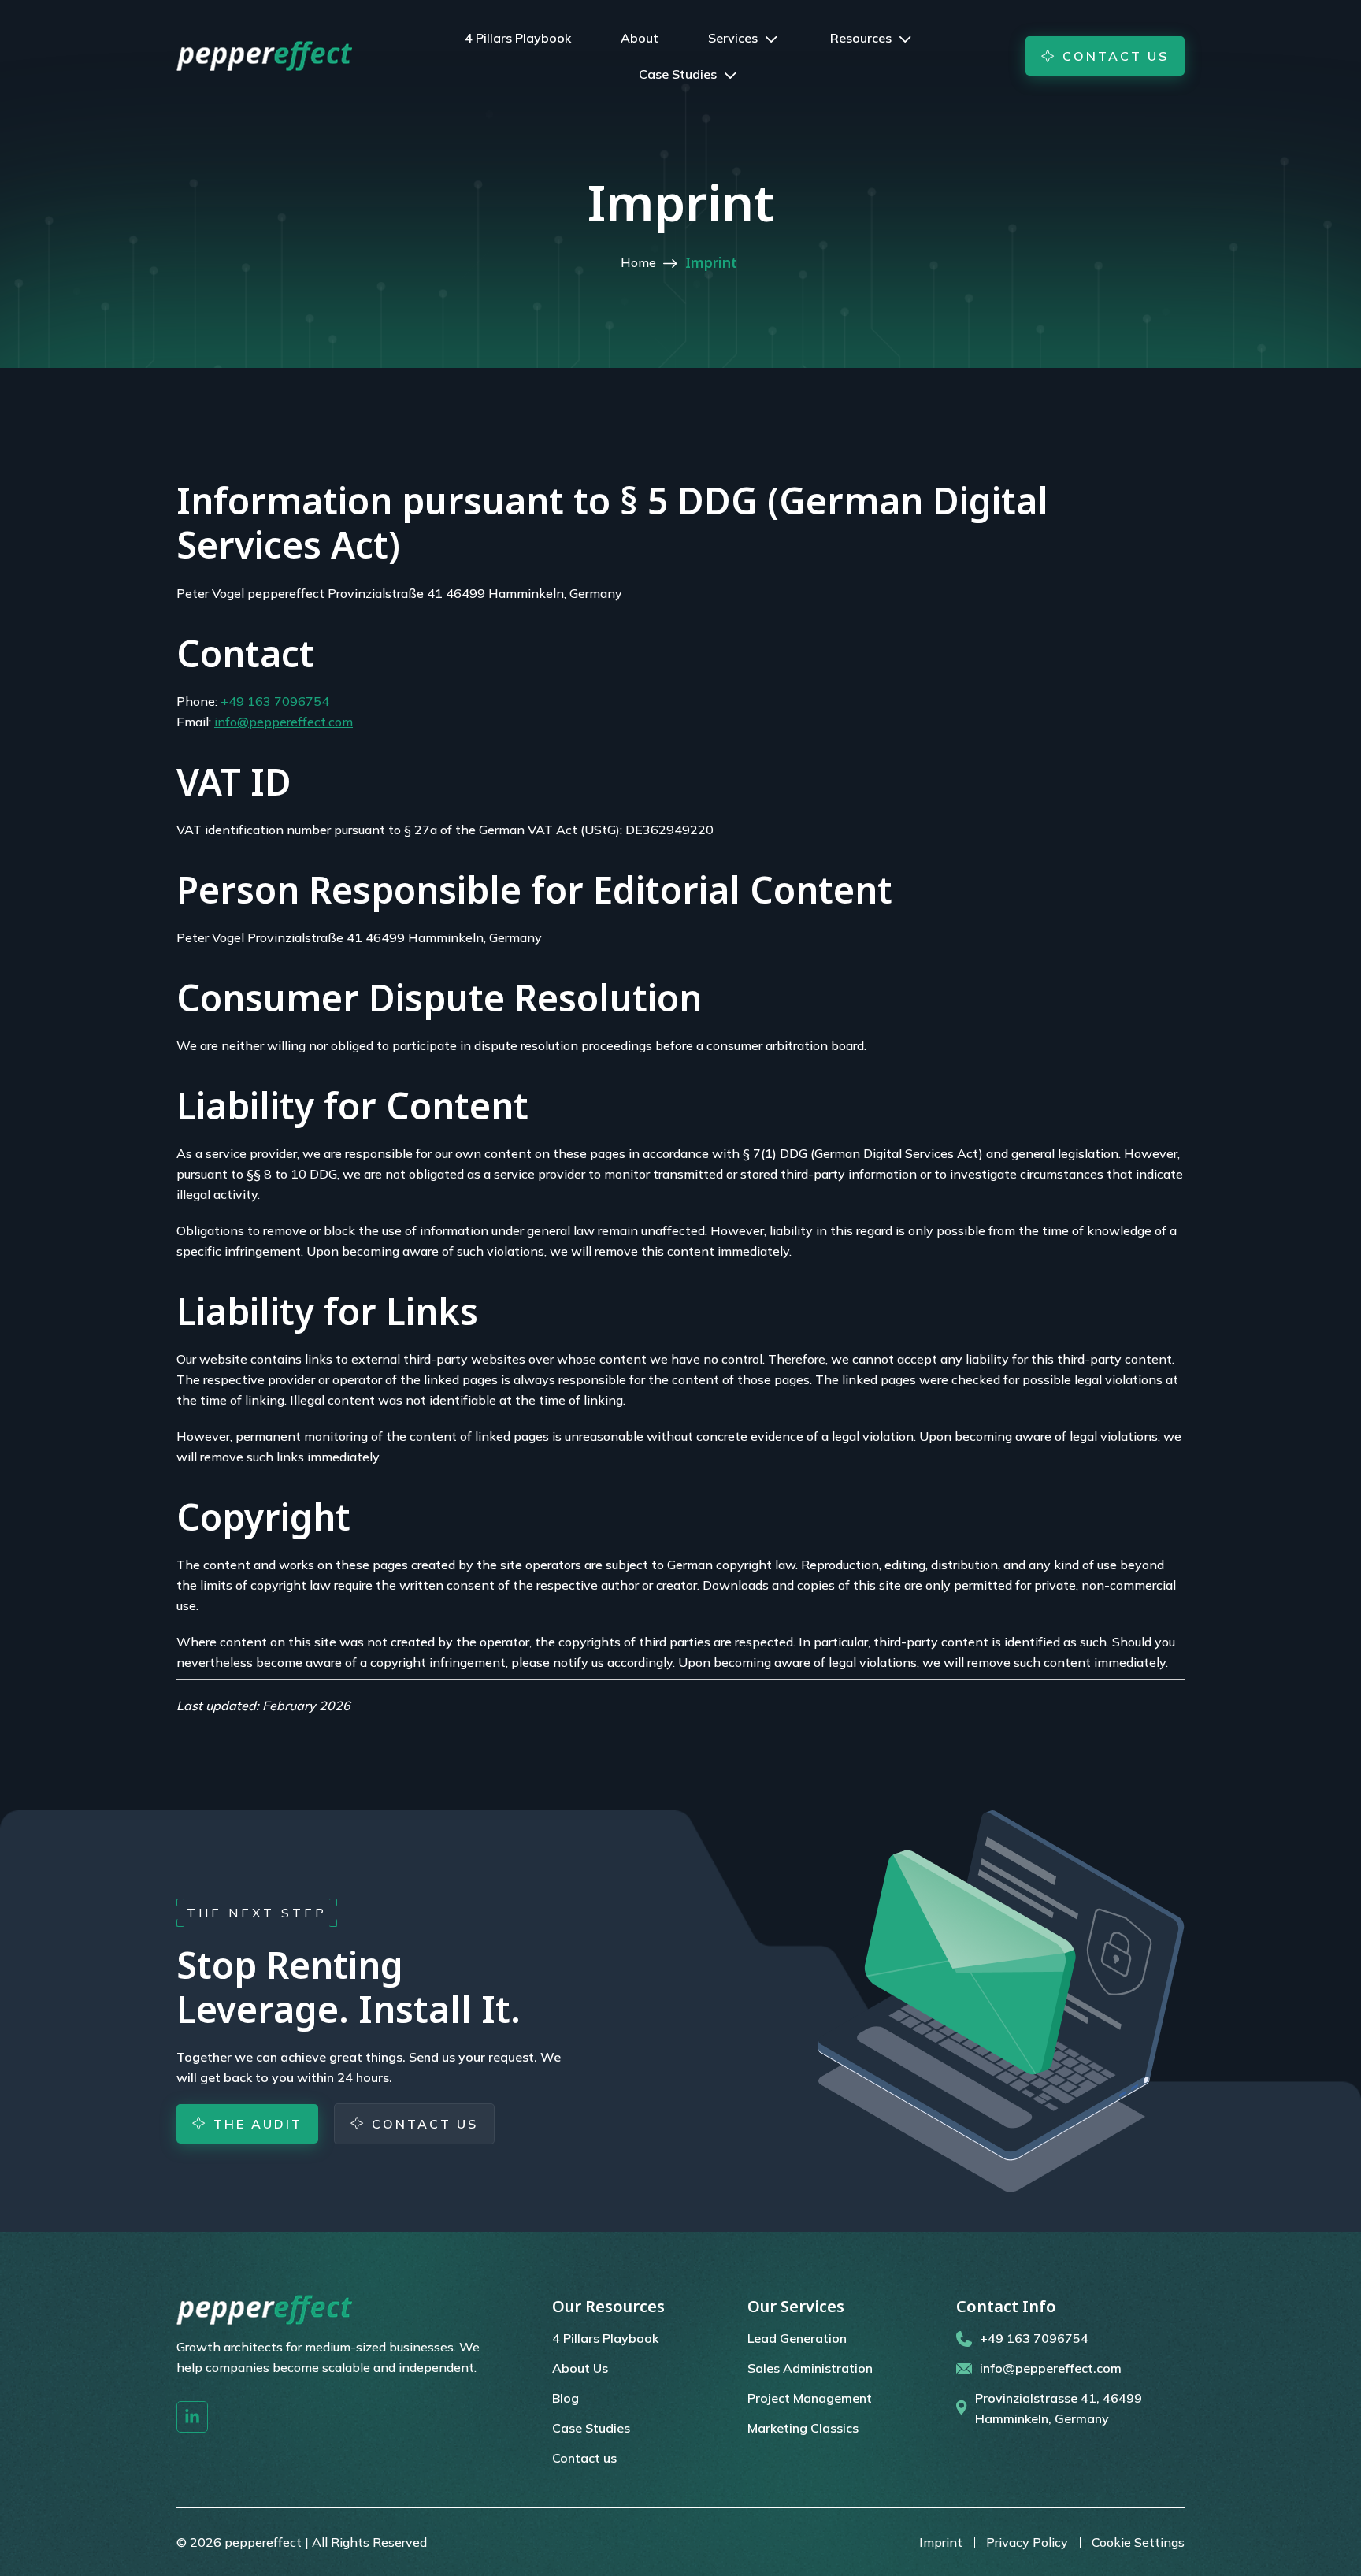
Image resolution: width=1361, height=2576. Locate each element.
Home (640, 262)
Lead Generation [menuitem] (797, 2338)
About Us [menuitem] (580, 2368)
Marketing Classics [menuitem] (803, 2428)
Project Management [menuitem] (810, 2398)
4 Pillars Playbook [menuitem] (605, 2338)
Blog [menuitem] (566, 2398)
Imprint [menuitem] (941, 2542)
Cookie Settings (1138, 2542)
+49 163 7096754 (275, 701)
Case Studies (678, 74)
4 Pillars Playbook (518, 38)
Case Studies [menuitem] (591, 2428)
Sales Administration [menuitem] (810, 2368)
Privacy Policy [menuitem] (1027, 2542)
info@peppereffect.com (284, 722)
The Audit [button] (258, 2124)
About (640, 38)
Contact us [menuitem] (584, 2458)
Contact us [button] (1116, 56)
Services (733, 38)
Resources (861, 38)
